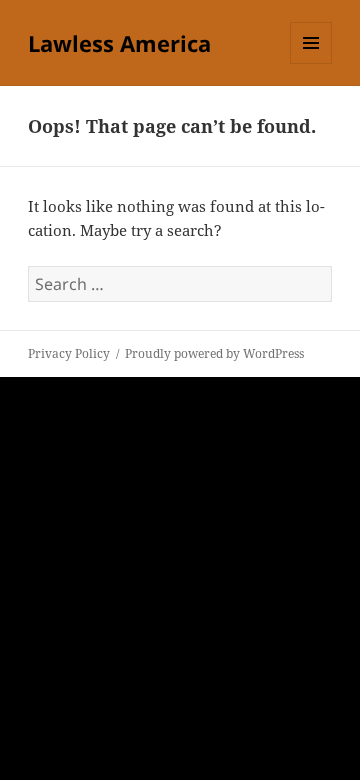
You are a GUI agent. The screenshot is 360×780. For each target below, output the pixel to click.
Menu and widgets (311, 63)
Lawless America (119, 43)
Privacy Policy (69, 353)
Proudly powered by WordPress (214, 353)
